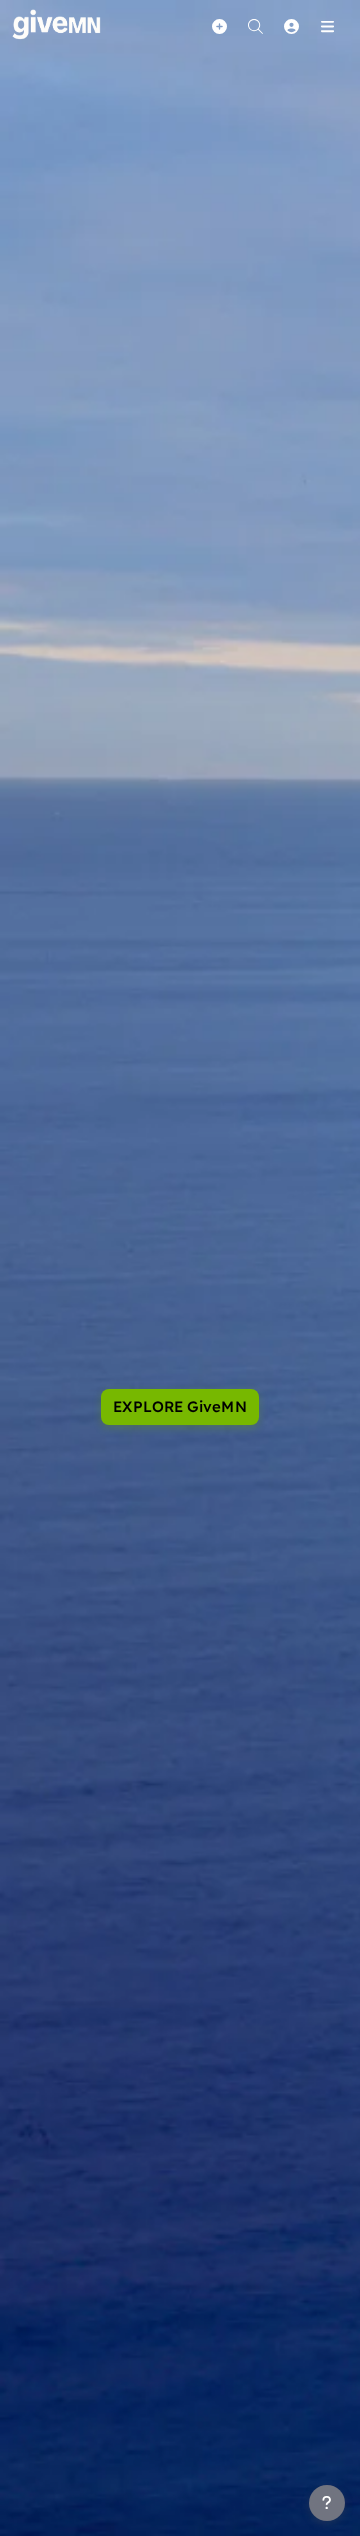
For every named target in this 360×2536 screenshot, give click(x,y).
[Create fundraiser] (219, 26)
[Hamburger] (327, 26)
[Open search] (255, 26)
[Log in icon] (291, 26)
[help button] (327, 2503)
